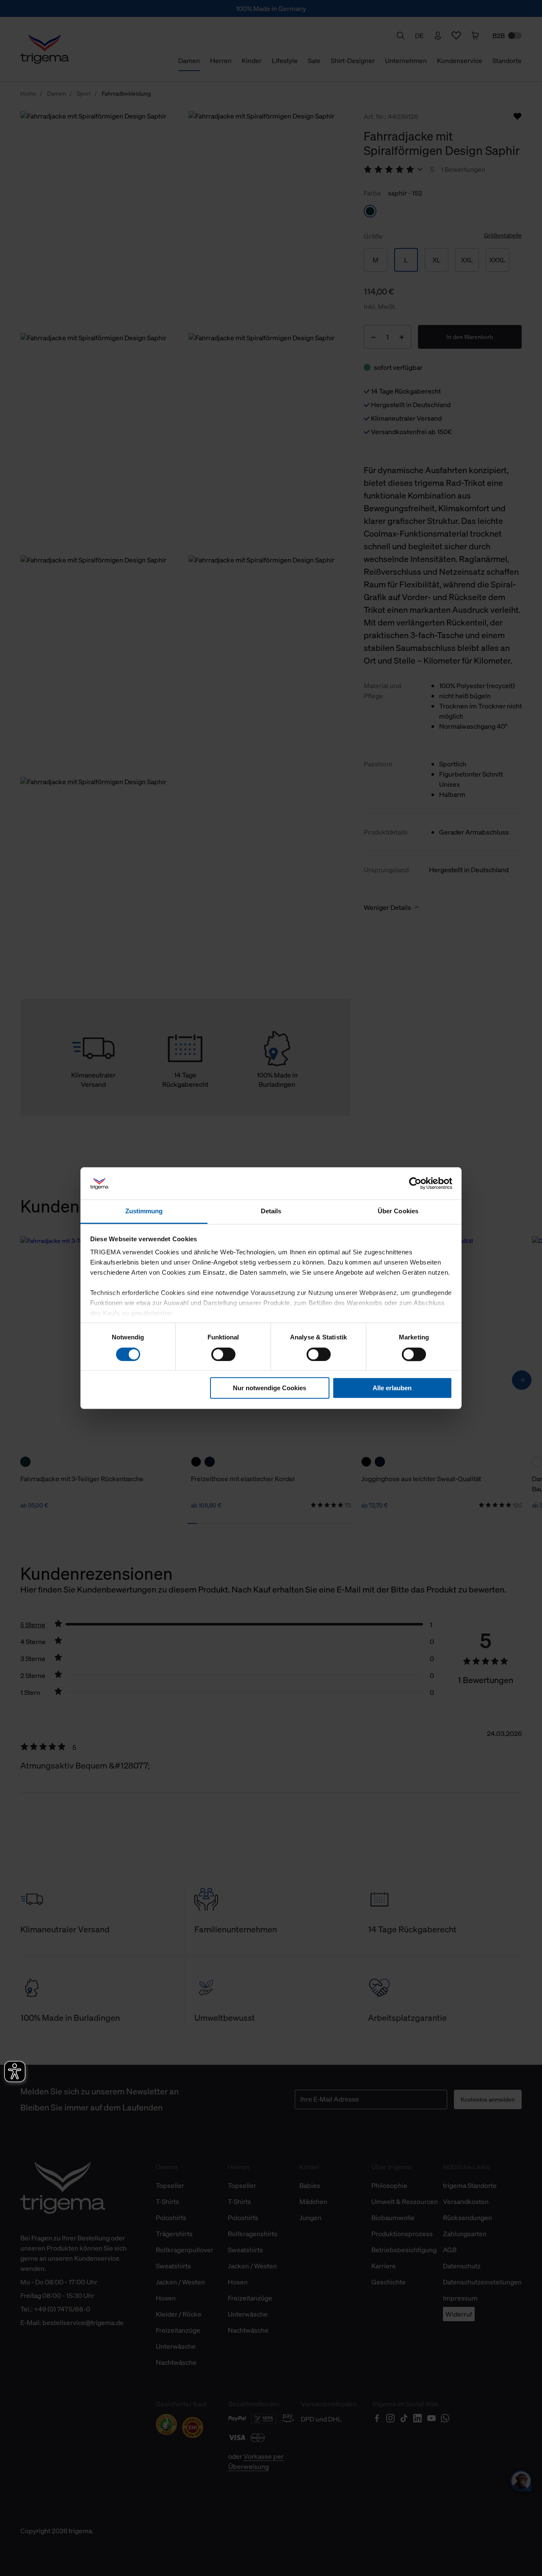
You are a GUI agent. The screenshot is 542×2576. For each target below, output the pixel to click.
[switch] (223, 1354)
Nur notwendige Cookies (270, 1388)
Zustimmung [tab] (144, 1211)
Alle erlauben (392, 1388)
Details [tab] (271, 1211)
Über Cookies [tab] (398, 1211)
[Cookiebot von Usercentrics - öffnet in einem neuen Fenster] (415, 1183)
